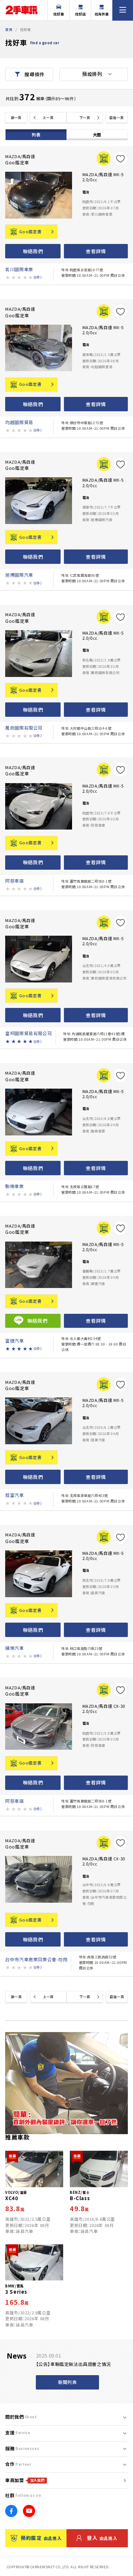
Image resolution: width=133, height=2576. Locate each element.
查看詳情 (96, 251)
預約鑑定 (41, 2538)
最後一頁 (116, 118)
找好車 (59, 14)
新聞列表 (67, 2382)
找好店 (81, 14)
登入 (102, 2538)
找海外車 (102, 14)
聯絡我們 (33, 251)
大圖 (97, 135)
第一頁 (16, 118)
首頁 (9, 29)
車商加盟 (25, 2480)
